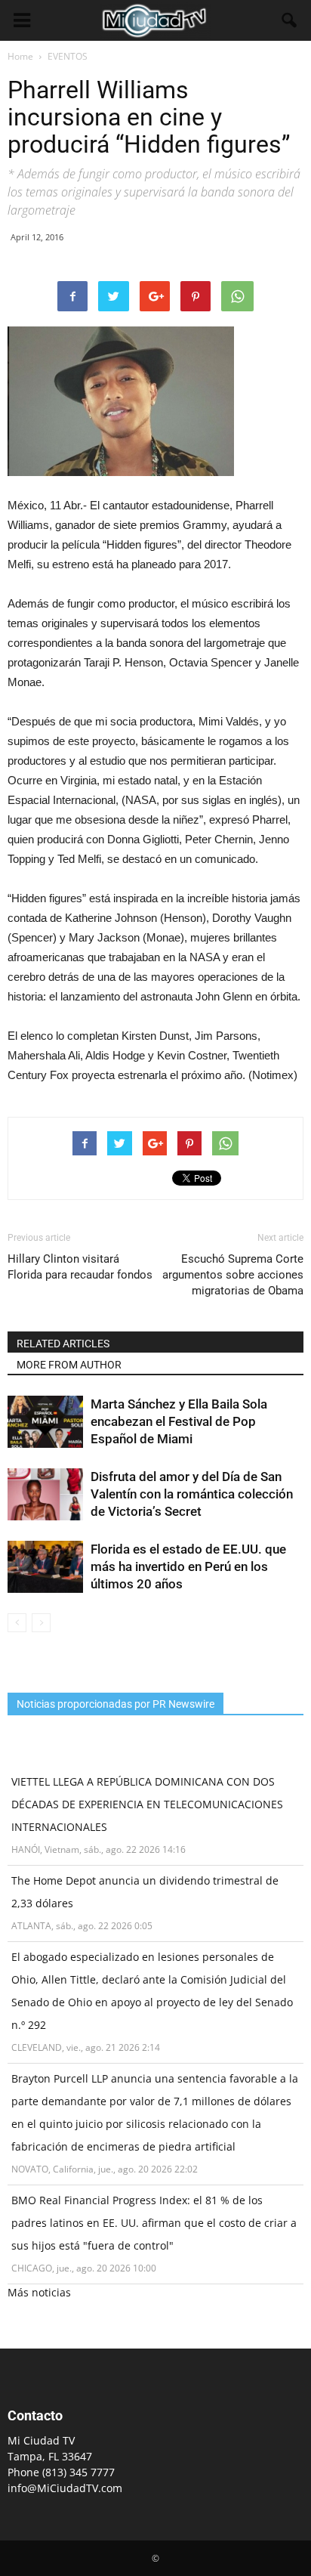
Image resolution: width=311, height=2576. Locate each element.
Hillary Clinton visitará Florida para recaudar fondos (80, 1267)
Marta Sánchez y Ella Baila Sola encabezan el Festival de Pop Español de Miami (179, 1421)
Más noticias (39, 2292)
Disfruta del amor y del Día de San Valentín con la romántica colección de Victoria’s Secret (192, 1494)
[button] (290, 20)
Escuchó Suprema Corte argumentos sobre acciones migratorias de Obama (233, 1275)
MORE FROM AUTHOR (69, 1365)
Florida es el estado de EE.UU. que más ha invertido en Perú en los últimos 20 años (188, 1566)
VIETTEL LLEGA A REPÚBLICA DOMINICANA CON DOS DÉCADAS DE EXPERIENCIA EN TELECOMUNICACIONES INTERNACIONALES (147, 1804)
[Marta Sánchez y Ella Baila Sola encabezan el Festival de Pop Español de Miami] (45, 1422)
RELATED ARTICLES (63, 1344)
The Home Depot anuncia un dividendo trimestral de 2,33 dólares (145, 1892)
